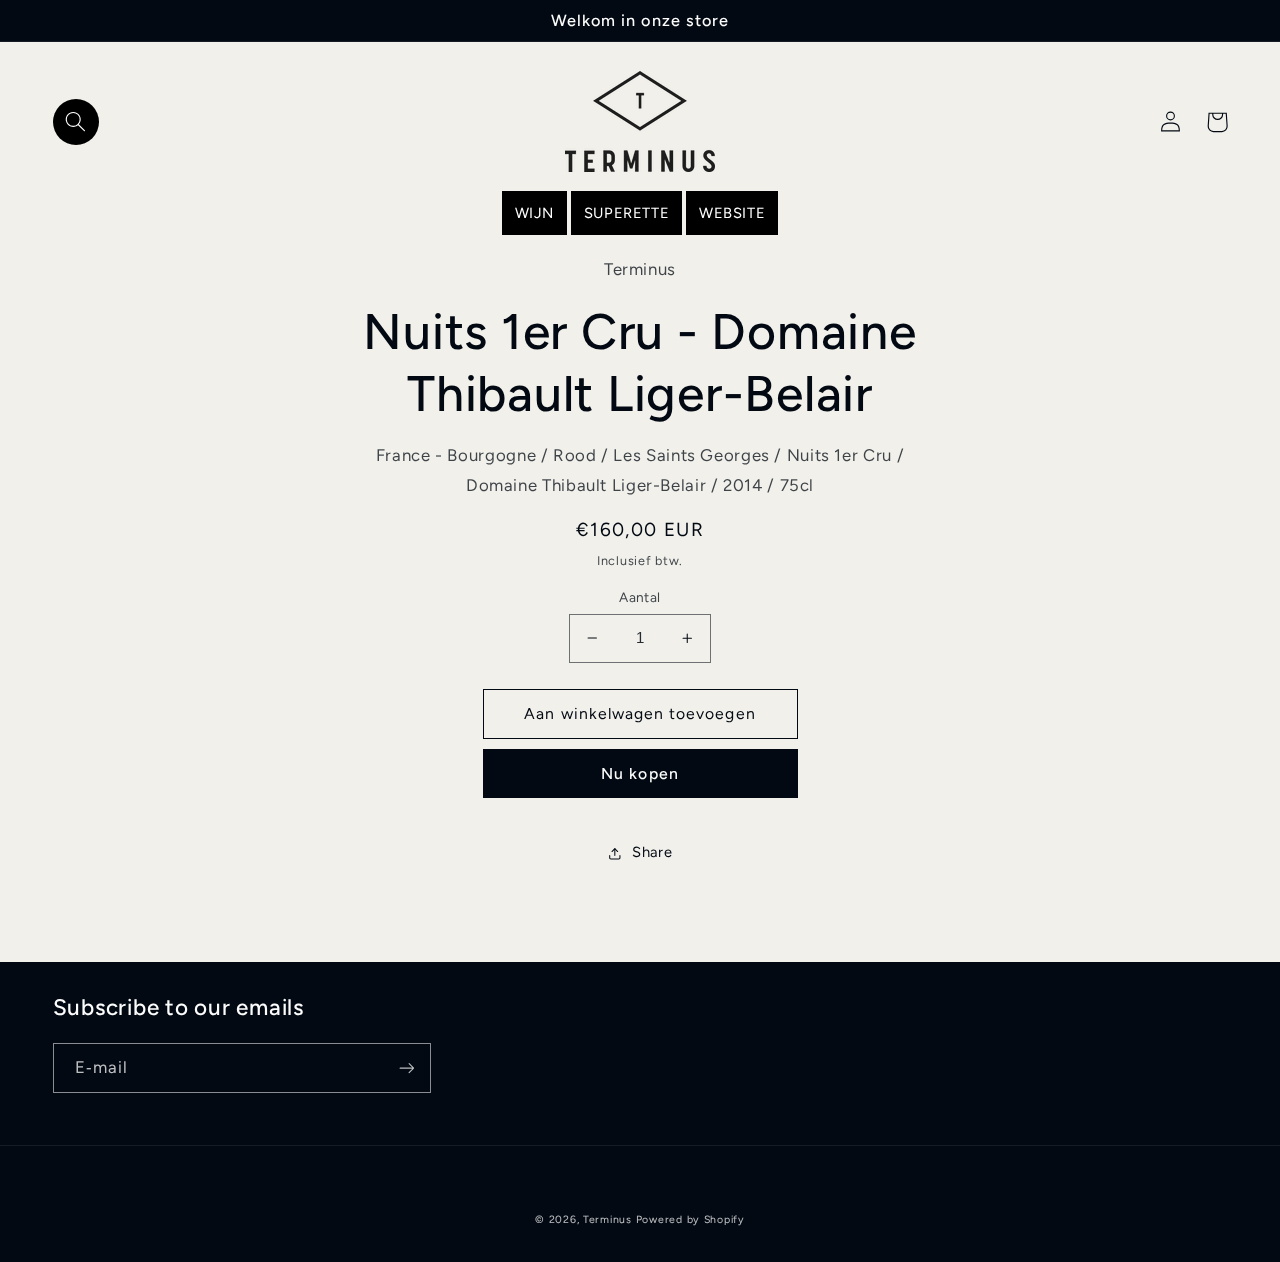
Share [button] (652, 852)
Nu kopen (639, 773)
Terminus (607, 1219)
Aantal (640, 597)
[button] (76, 122)
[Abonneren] (406, 1067)
